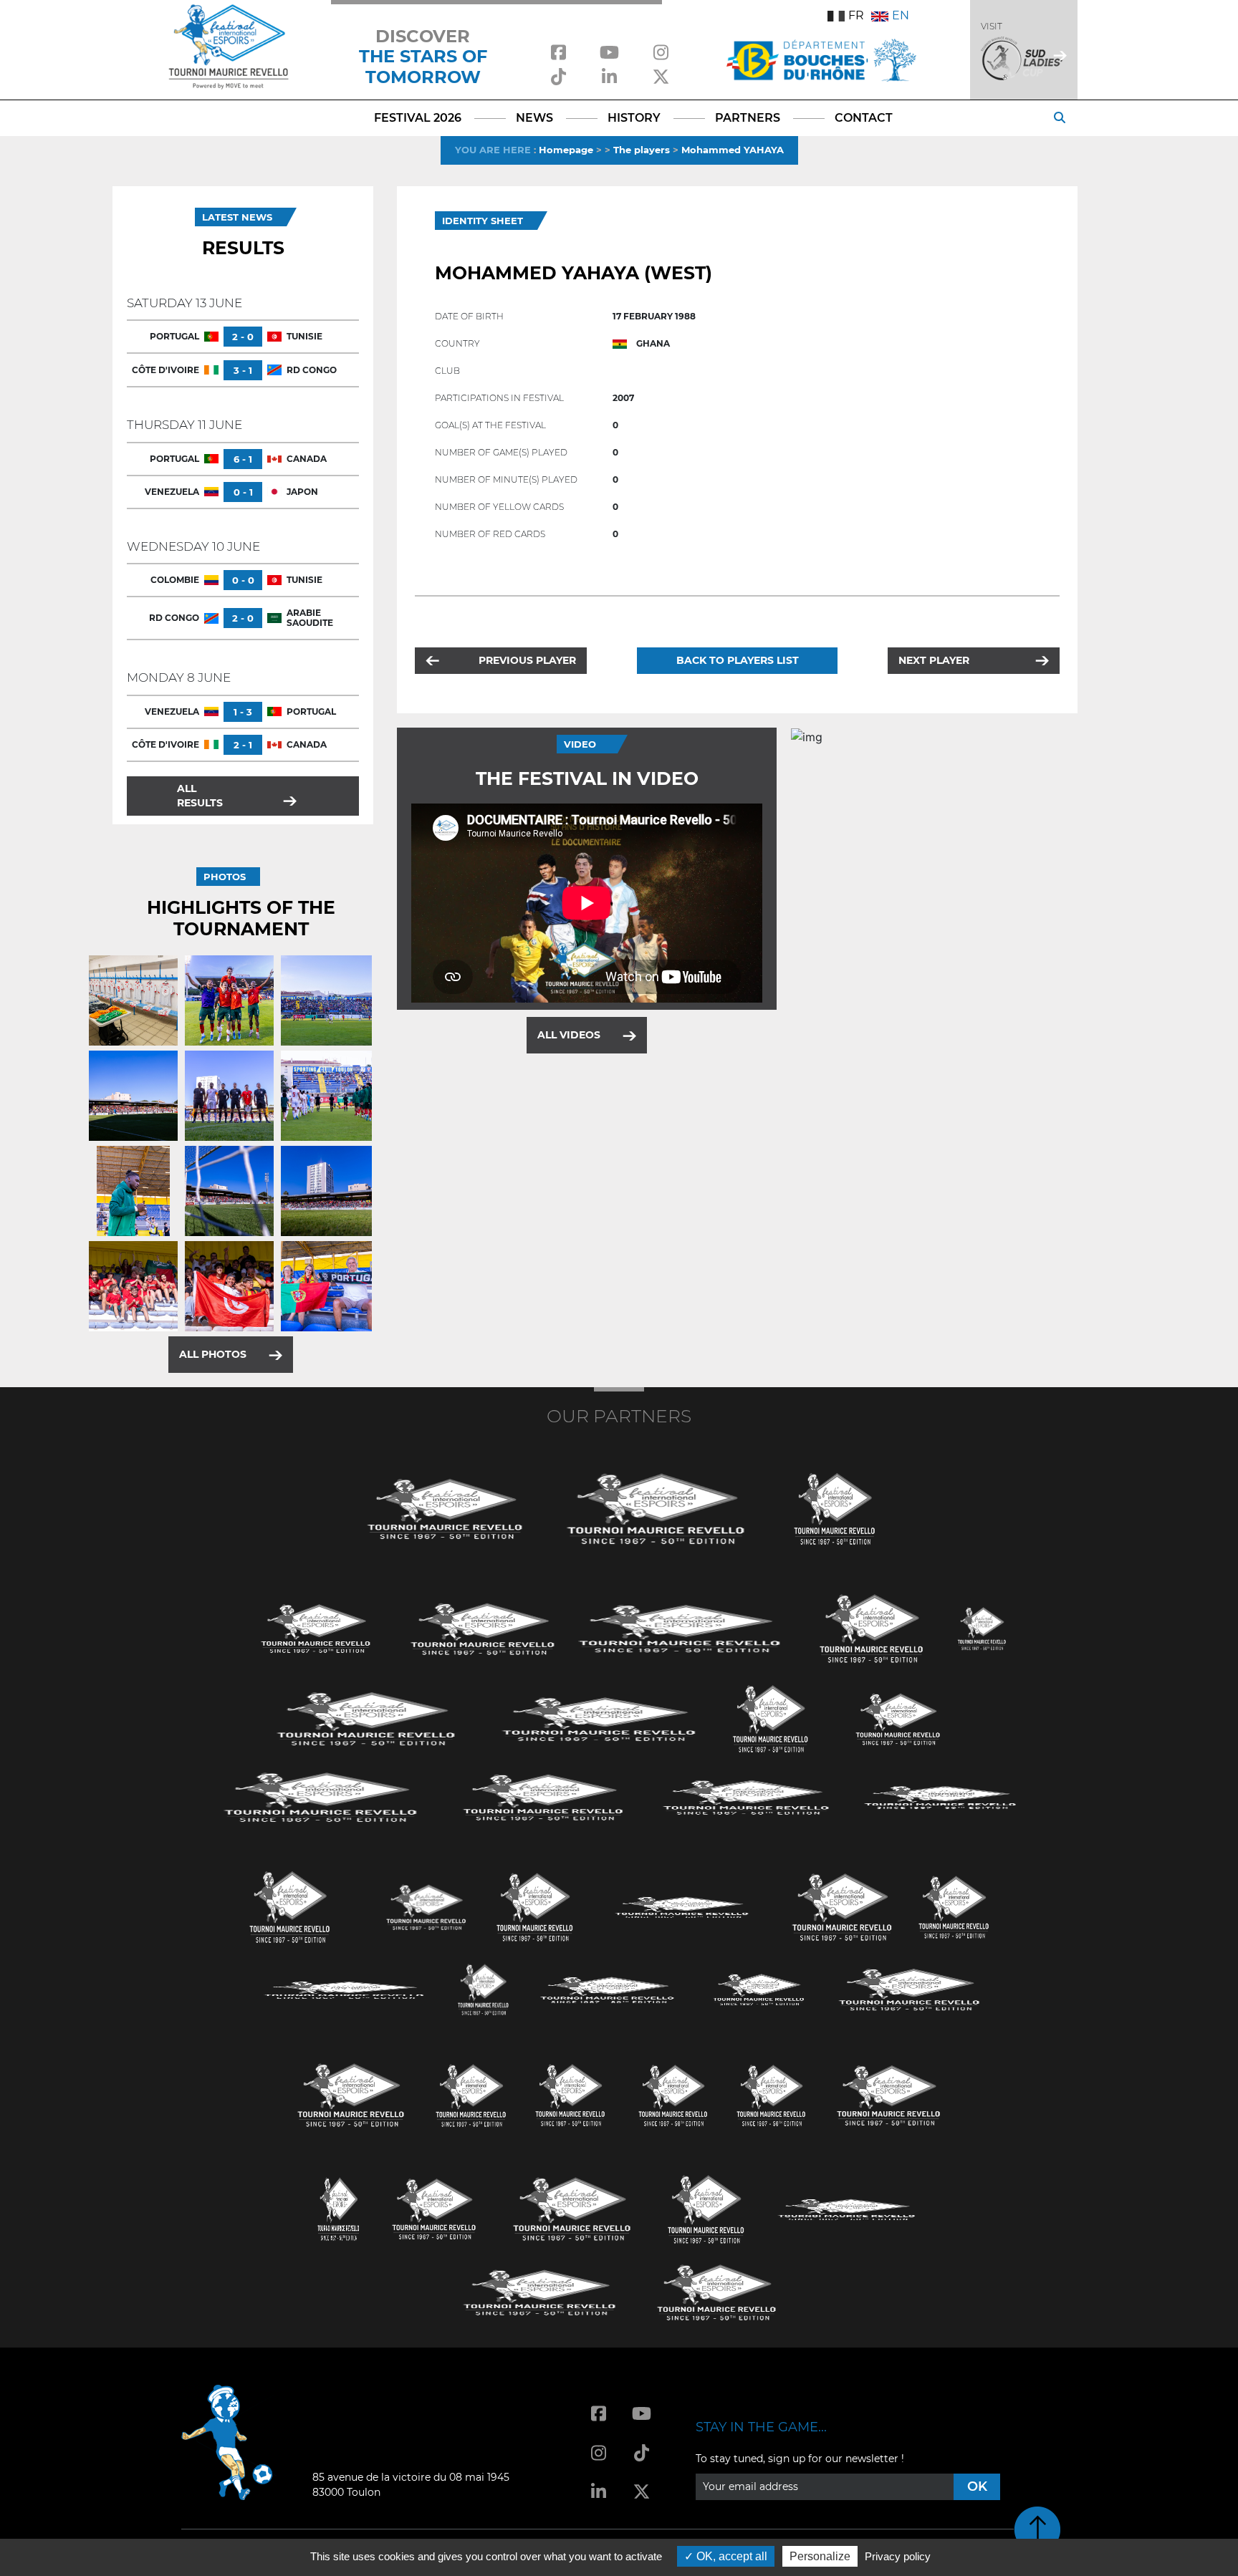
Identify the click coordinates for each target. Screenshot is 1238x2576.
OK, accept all (730, 2556)
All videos (569, 1035)
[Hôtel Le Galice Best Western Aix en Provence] (351, 2094)
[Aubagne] (316, 1627)
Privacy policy (898, 2556)
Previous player (527, 660)
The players (642, 150)
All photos (213, 1354)
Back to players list (738, 660)
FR (856, 15)
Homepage (566, 150)
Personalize (820, 2556)
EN (901, 15)
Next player (934, 660)
